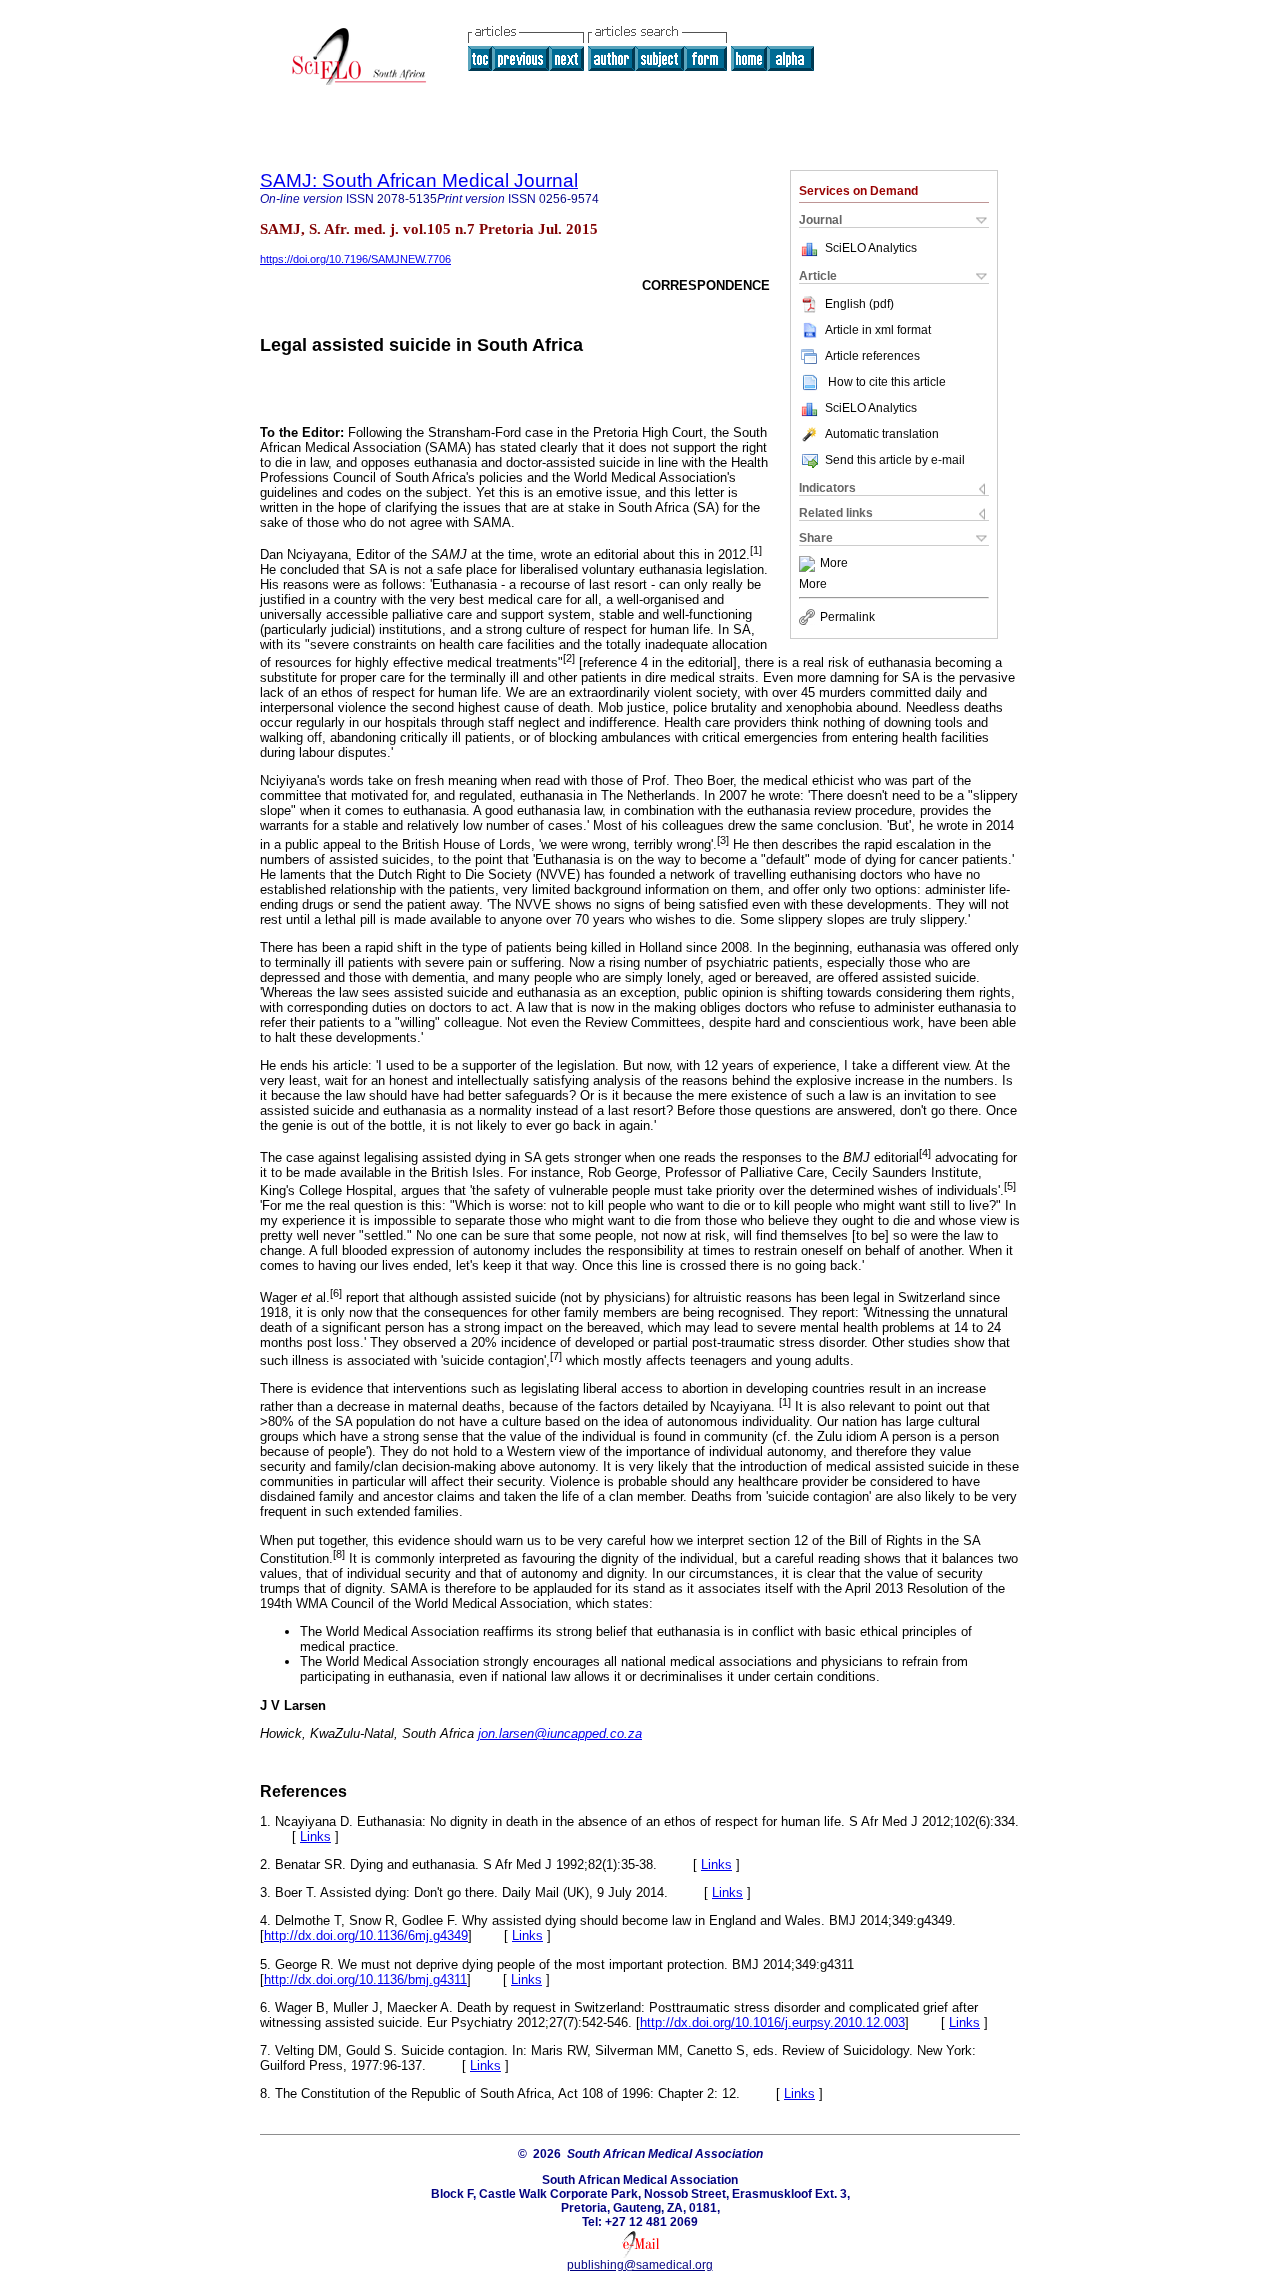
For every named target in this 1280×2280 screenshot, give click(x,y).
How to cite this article (887, 382)
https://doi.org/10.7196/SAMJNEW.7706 (355, 259)
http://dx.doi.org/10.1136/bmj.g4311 (365, 1979)
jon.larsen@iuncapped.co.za (560, 1733)
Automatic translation (882, 434)
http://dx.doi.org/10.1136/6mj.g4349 (366, 1935)
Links (315, 1836)
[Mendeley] (809, 564)
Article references (872, 356)
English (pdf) (859, 304)
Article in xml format (878, 330)
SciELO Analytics (871, 248)
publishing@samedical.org (640, 2265)
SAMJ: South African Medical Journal (419, 180)
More (834, 564)
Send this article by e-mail (895, 460)
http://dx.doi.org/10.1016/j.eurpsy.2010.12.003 (772, 2022)
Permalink (847, 617)
